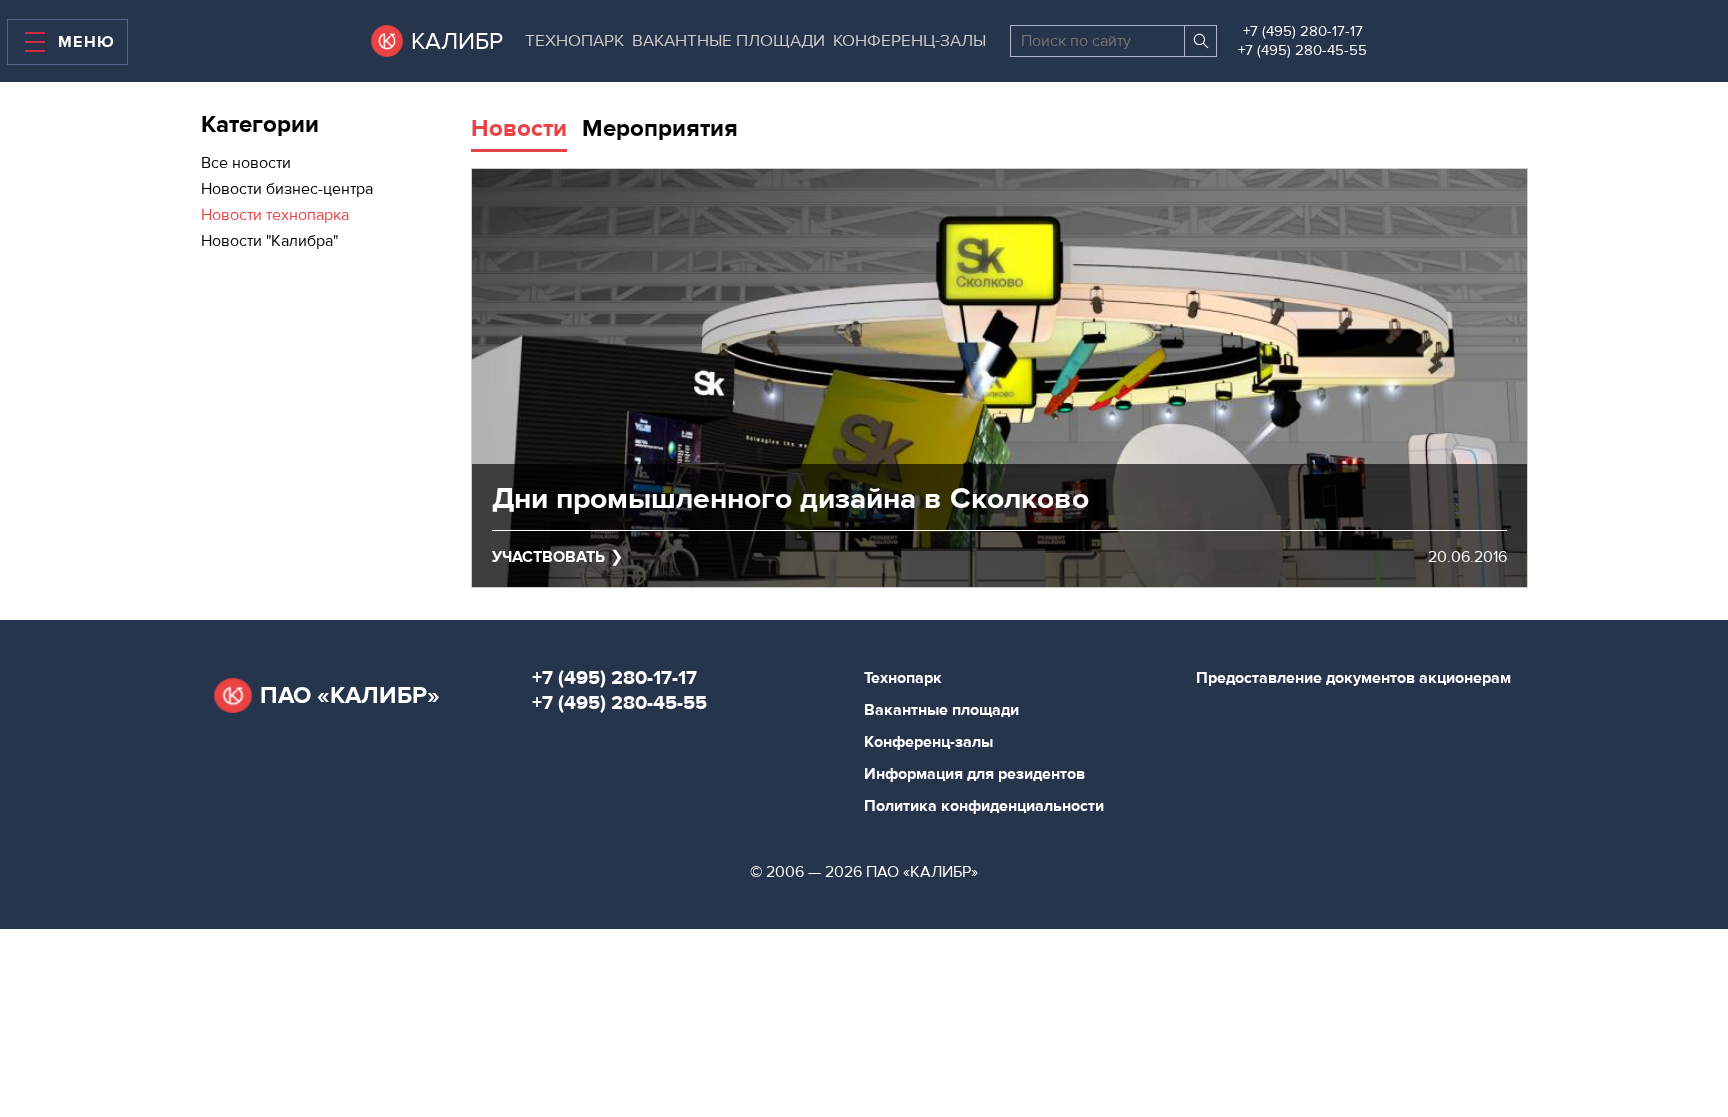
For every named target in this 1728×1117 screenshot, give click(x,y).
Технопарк (574, 41)
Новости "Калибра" (269, 241)
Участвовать (548, 557)
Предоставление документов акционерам (1353, 678)
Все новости (246, 163)
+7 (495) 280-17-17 (1303, 31)
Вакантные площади (728, 41)
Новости (519, 128)
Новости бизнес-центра (287, 189)
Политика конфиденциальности (984, 806)
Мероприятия (660, 128)
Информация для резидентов (974, 774)
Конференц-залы (909, 41)
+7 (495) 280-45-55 (1302, 50)
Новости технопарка (275, 215)
